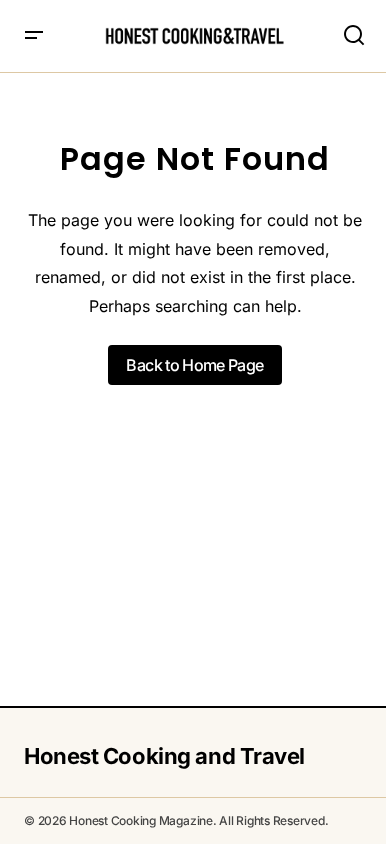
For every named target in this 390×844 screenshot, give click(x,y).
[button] (34, 36)
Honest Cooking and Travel (164, 756)
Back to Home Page (194, 365)
